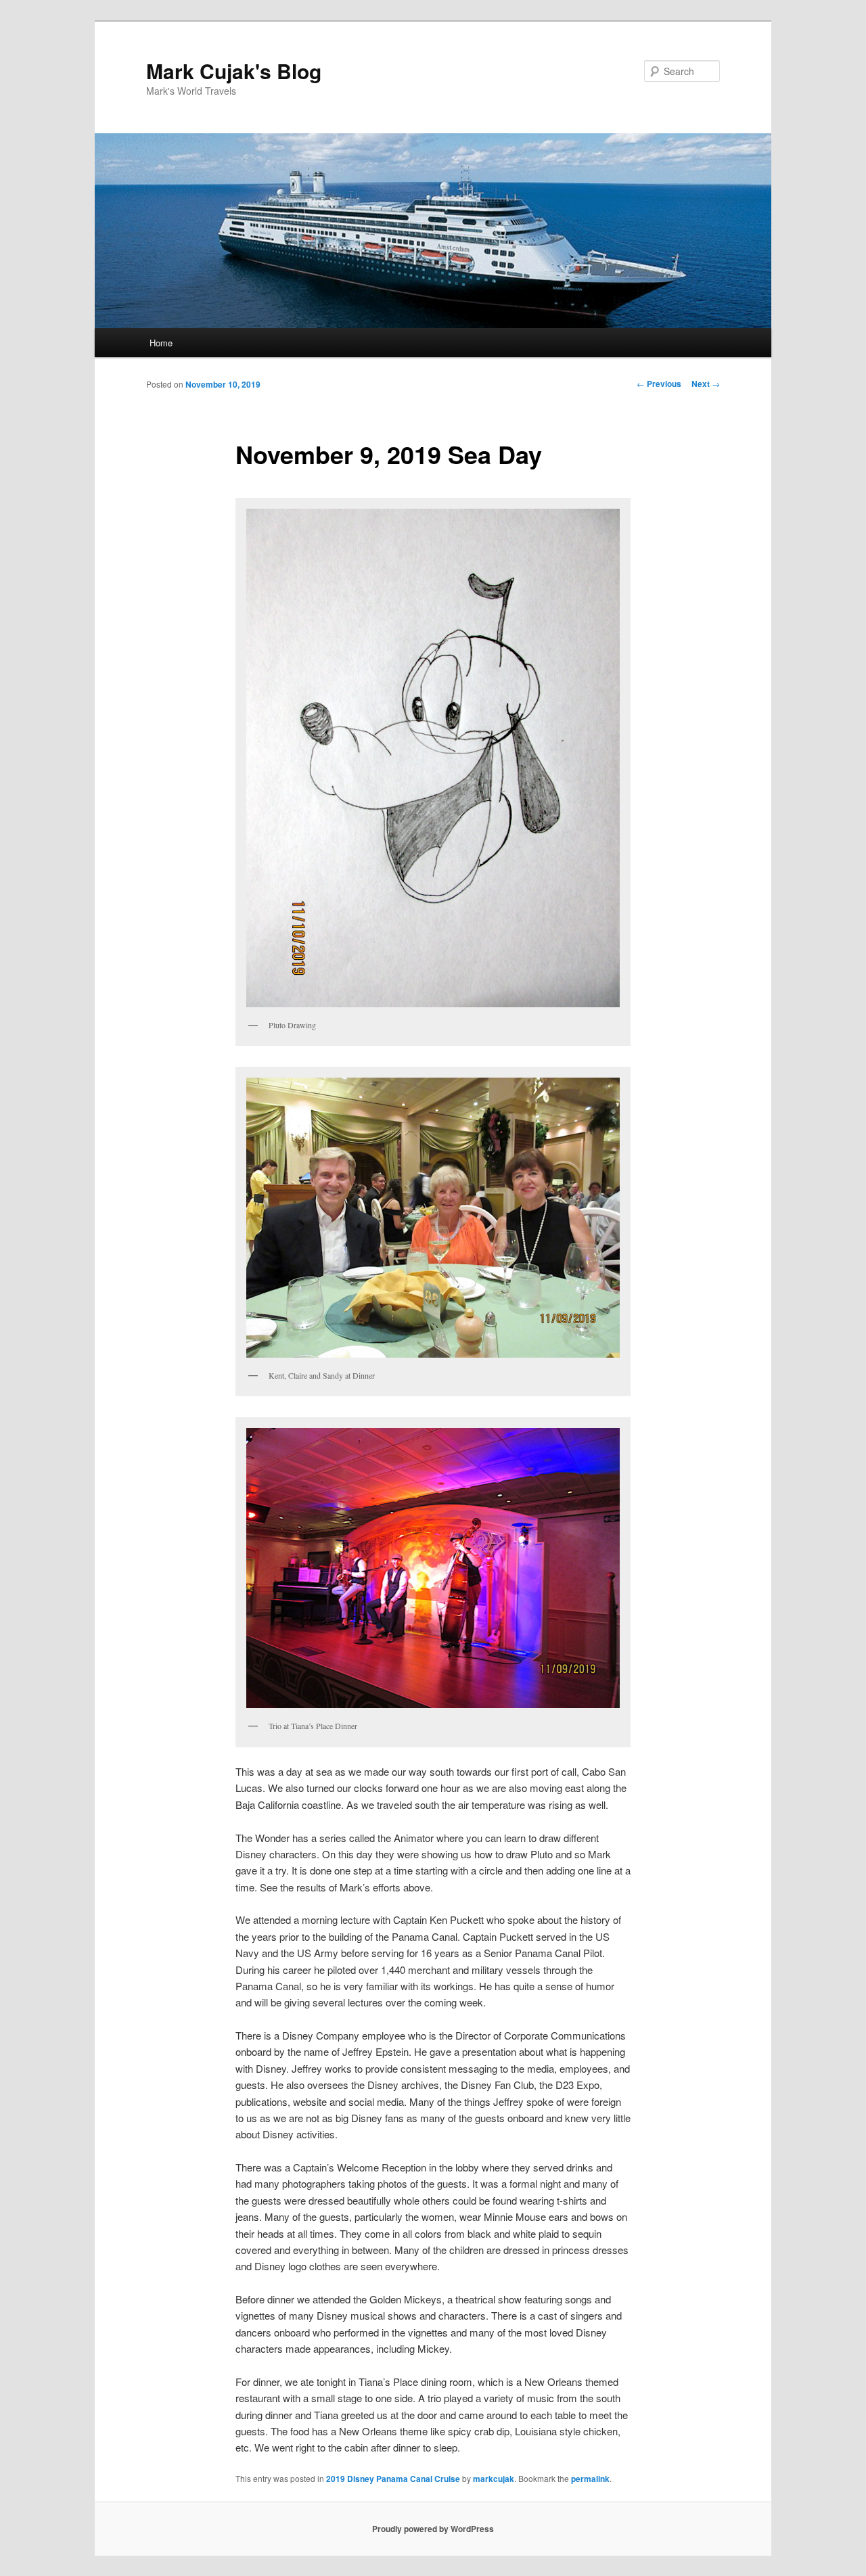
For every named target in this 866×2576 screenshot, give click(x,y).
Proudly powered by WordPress (433, 2529)
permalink (590, 2479)
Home (161, 343)
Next (706, 384)
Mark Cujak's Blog (234, 71)
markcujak (494, 2479)
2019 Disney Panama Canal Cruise (393, 2479)
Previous (659, 384)
